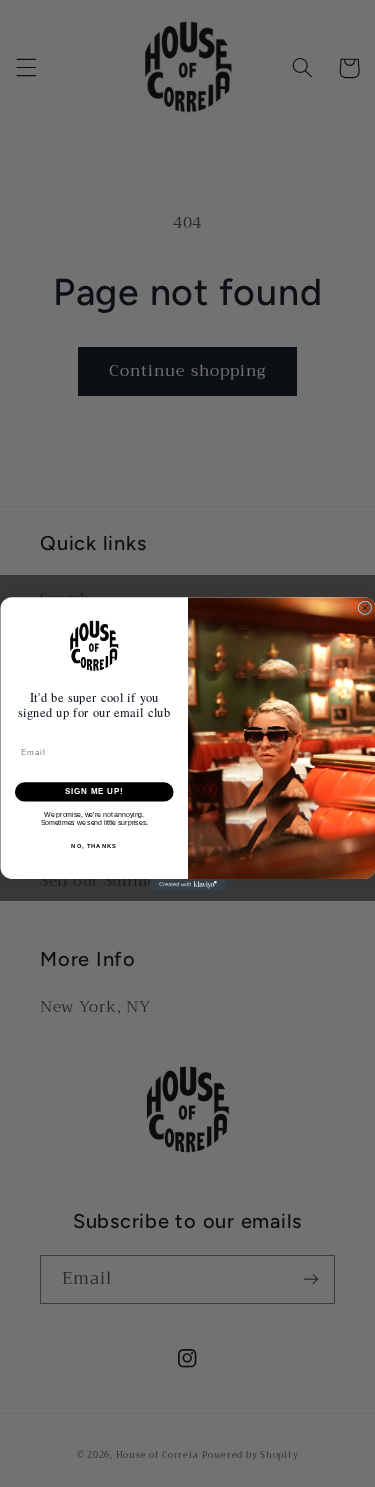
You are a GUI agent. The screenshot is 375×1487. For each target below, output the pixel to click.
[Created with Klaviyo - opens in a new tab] (187, 884)
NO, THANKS (94, 845)
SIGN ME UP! (94, 791)
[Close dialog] (365, 608)
